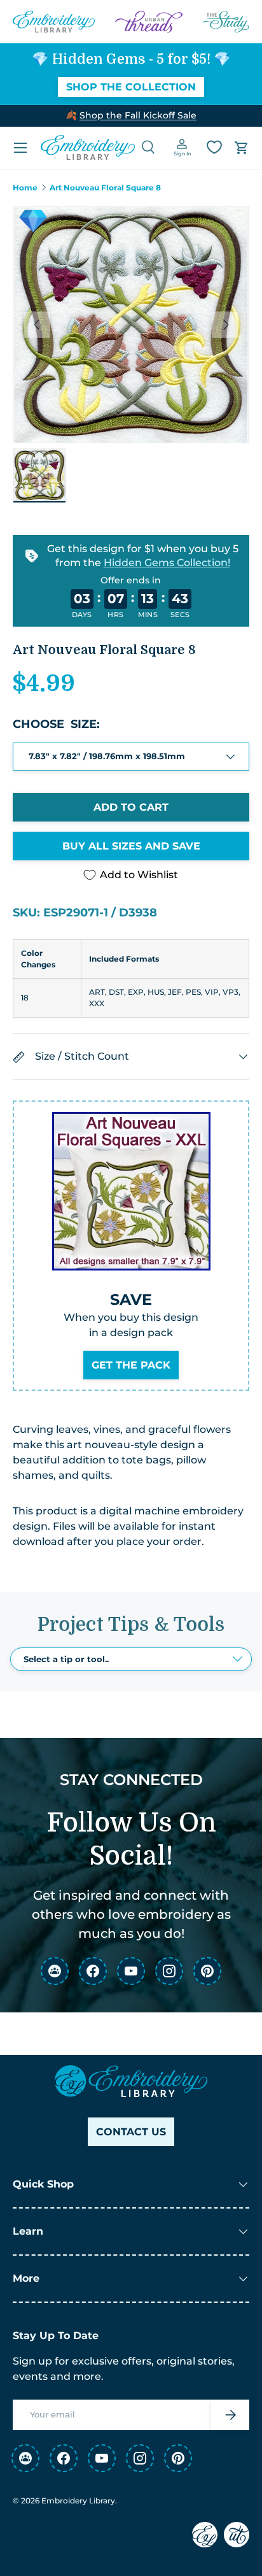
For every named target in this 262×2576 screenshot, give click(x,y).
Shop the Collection (131, 87)
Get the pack (131, 1365)
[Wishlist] (214, 147)
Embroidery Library (78, 2501)
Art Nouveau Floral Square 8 (105, 188)
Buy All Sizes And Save (131, 846)
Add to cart (131, 807)
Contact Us (131, 2132)
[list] (131, 325)
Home (25, 188)
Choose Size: (56, 724)
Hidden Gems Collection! (167, 562)
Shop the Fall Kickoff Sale (138, 115)
